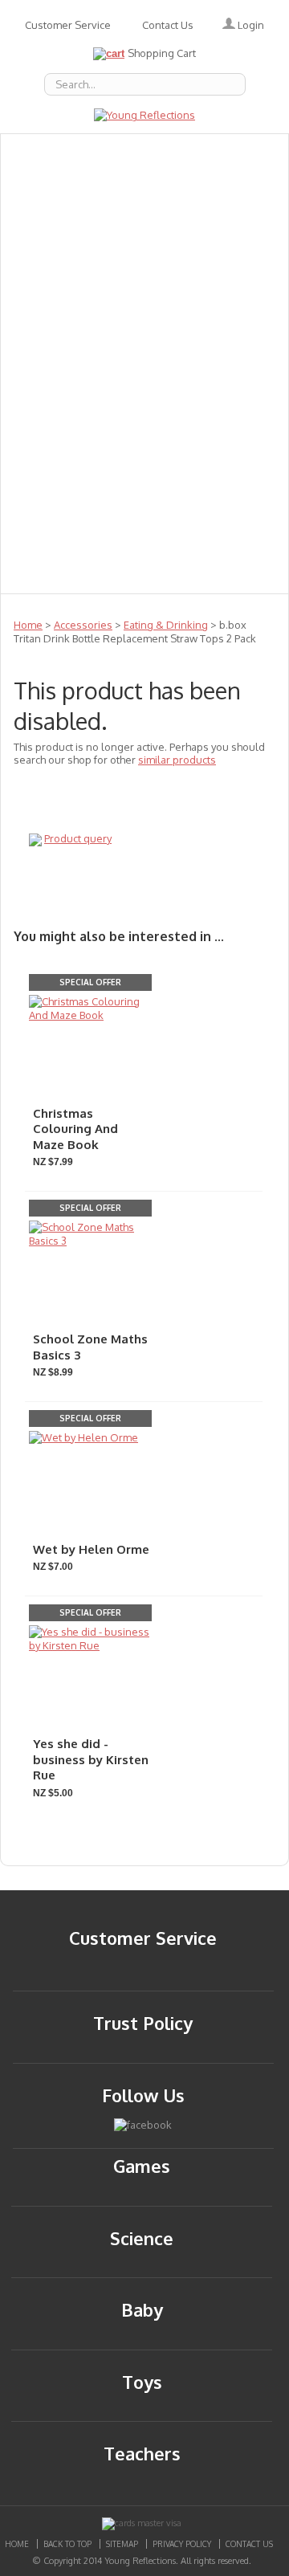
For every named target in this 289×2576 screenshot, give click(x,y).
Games (216, 293)
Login (250, 25)
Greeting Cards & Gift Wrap (73, 258)
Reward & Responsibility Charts (73, 399)
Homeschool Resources (216, 328)
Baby (217, 187)
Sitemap (122, 2544)
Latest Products (73, 364)
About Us (73, 152)
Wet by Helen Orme (91, 1549)
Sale (73, 470)
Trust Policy (143, 2023)
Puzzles (216, 364)
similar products (177, 760)
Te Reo (73, 434)
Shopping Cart (162, 53)
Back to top (67, 2544)
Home (28, 625)
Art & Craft (216, 258)
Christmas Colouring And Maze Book (75, 1129)
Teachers (216, 399)
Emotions (73, 187)
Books (73, 222)
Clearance (73, 540)
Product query (78, 838)
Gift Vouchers (73, 328)
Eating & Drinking (166, 625)
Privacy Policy (182, 2544)
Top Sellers (217, 505)
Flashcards (73, 293)
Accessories (217, 152)
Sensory (73, 505)
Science (217, 470)
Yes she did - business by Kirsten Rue (91, 1759)
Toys (217, 434)
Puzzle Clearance (144, 576)
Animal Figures (217, 222)
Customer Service (68, 25)
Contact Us (168, 25)
